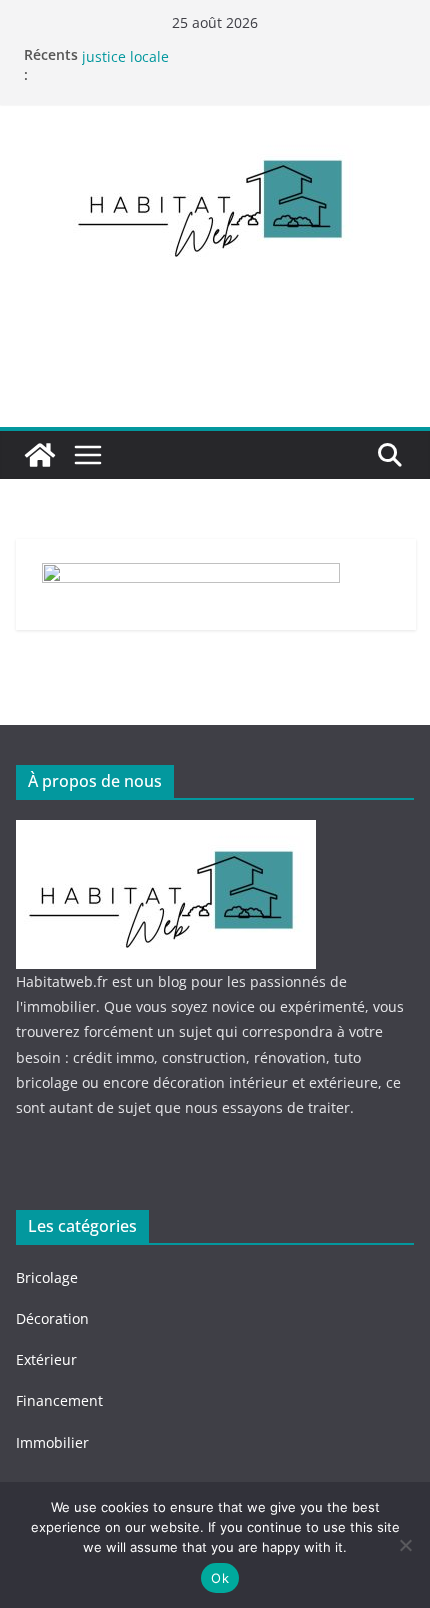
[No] (405, 1545)
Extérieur (46, 1359)
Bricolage (47, 1277)
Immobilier (52, 1442)
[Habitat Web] (40, 455)
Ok (220, 1578)
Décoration (52, 1318)
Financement (61, 1400)
